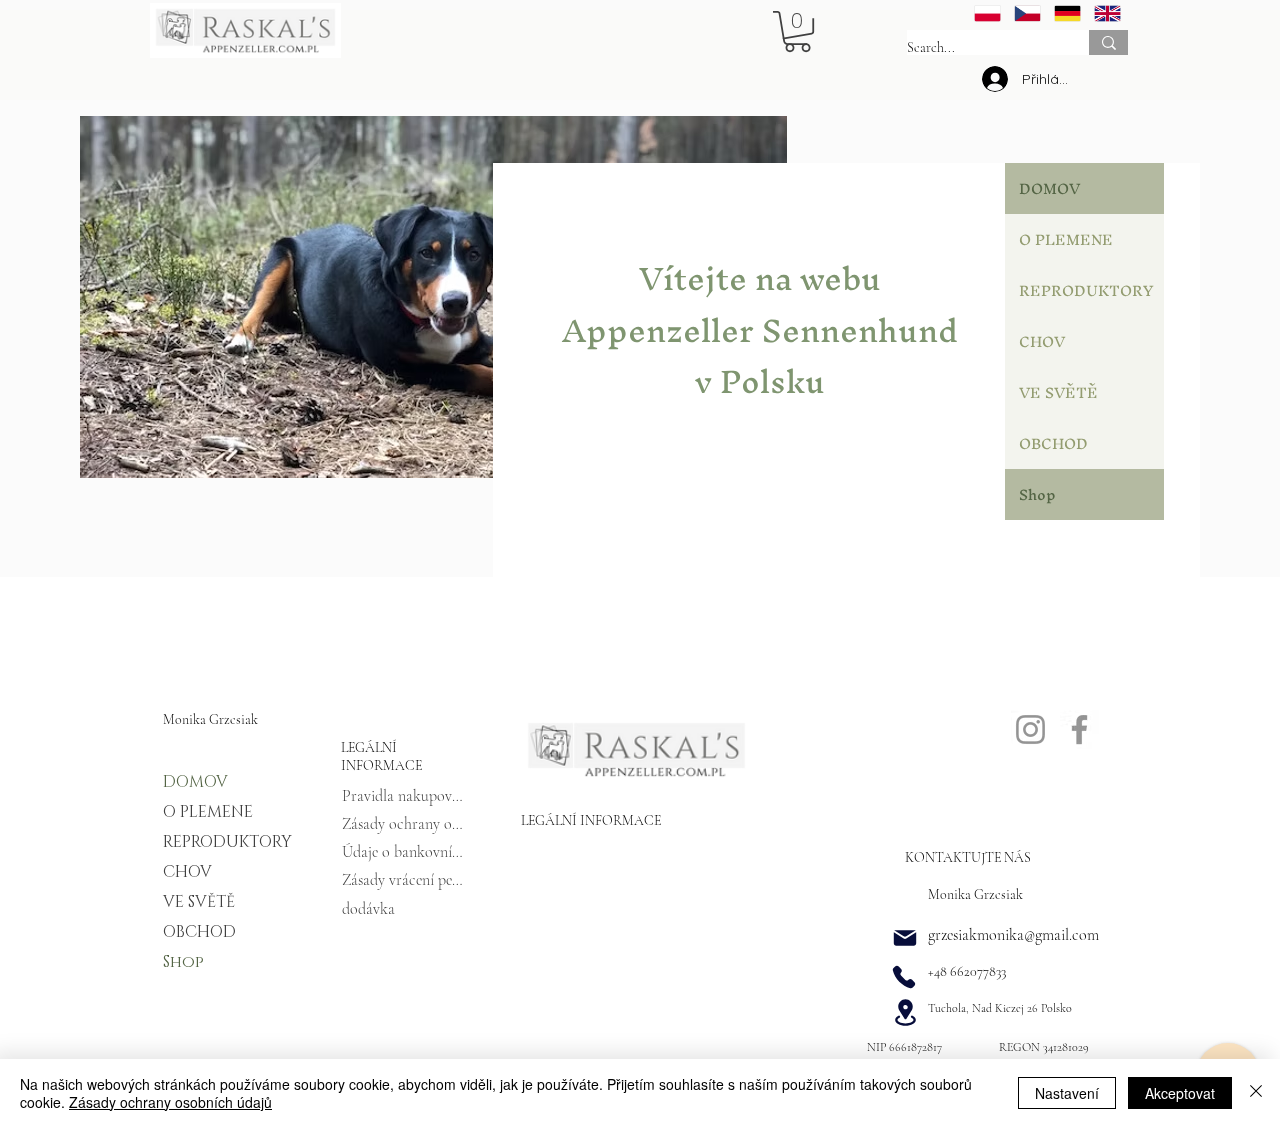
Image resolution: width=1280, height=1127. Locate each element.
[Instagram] (1030, 729)
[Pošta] (905, 938)
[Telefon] (904, 977)
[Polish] (987, 13)
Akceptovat (1180, 1093)
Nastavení (1067, 1093)
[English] (1107, 13)
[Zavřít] (1256, 1093)
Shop (1037, 494)
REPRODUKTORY (1086, 290)
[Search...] (1108, 42)
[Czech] (1027, 13)
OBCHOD (1053, 443)
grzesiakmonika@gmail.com (1013, 935)
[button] (797, 31)
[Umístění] (905, 1012)
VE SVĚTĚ (1058, 392)
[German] (1067, 13)
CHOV (1042, 341)
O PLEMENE (1066, 239)
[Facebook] (1079, 729)
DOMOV (1049, 188)
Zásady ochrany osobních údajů (170, 1102)
